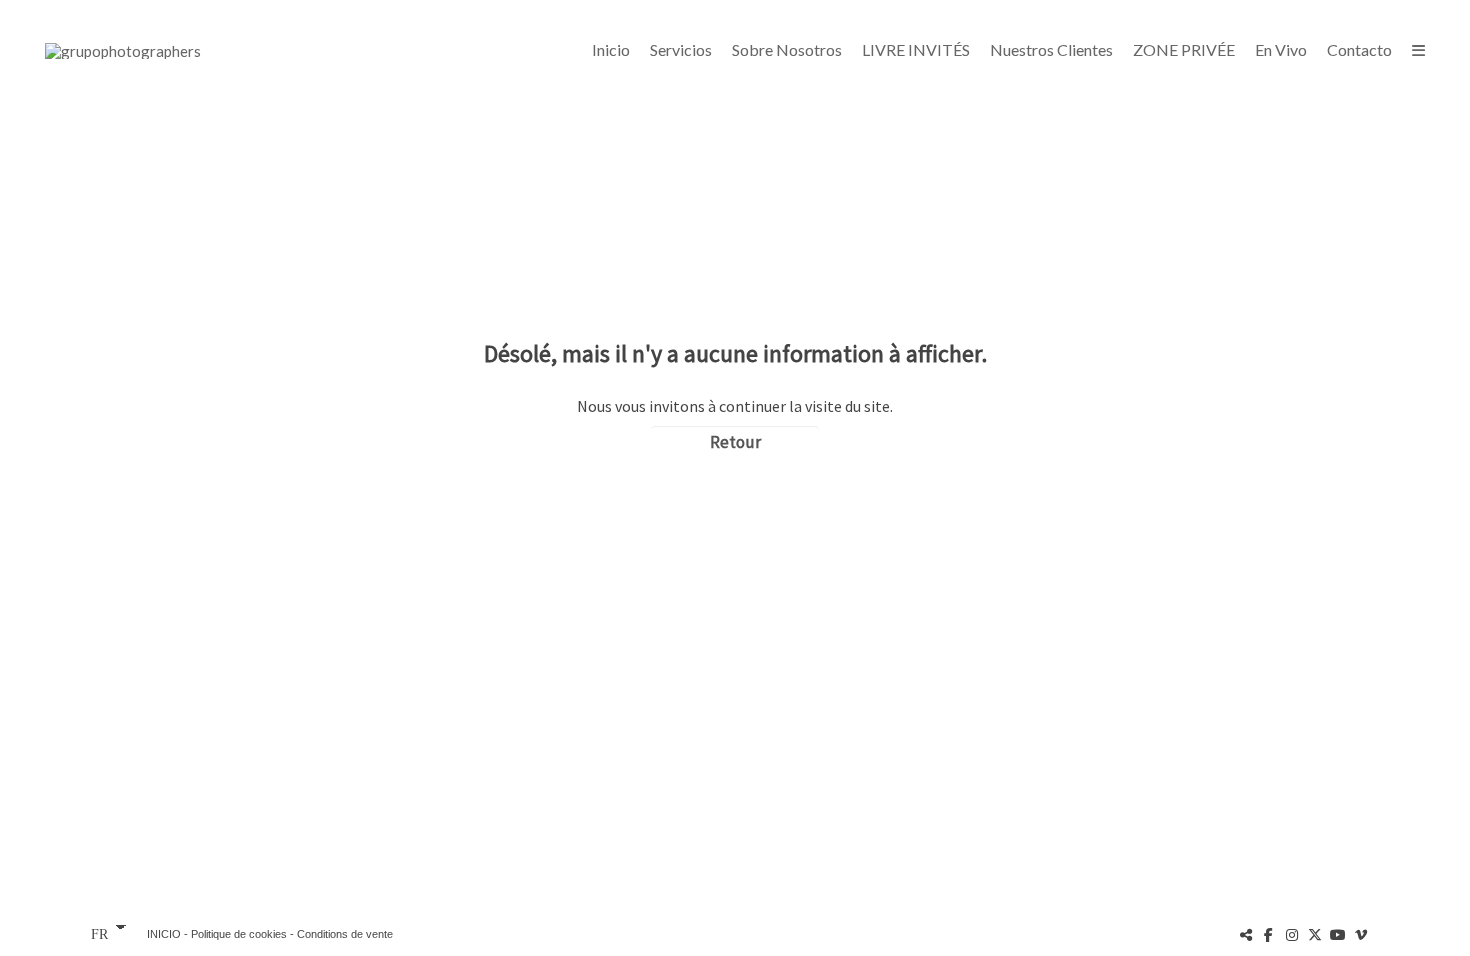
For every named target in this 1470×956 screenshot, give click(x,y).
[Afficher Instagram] (1292, 934)
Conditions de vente (345, 934)
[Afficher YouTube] (1338, 934)
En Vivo (1281, 49)
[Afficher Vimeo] (1361, 934)
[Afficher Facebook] (1269, 934)
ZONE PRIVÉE (1184, 49)
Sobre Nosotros (787, 49)
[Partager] (1246, 934)
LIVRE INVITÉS (916, 49)
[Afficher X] (1315, 934)
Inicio (611, 49)
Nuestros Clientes (1051, 49)
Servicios (681, 49)
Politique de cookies (239, 934)
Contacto (1359, 49)
